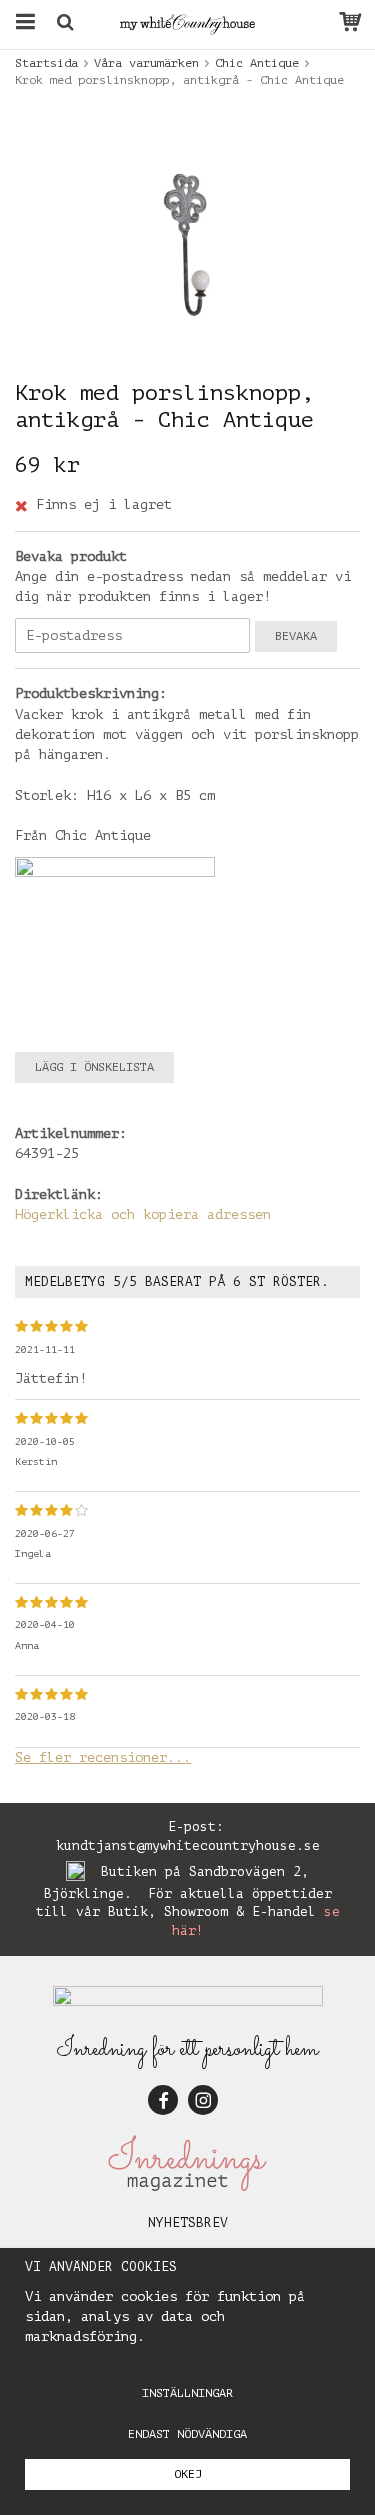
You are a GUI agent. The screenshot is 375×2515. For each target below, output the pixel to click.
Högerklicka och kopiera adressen (143, 1214)
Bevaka (296, 636)
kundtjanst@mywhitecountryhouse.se (188, 1845)
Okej (188, 2474)
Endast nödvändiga (187, 2434)
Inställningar (187, 2393)
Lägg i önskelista (94, 1067)
